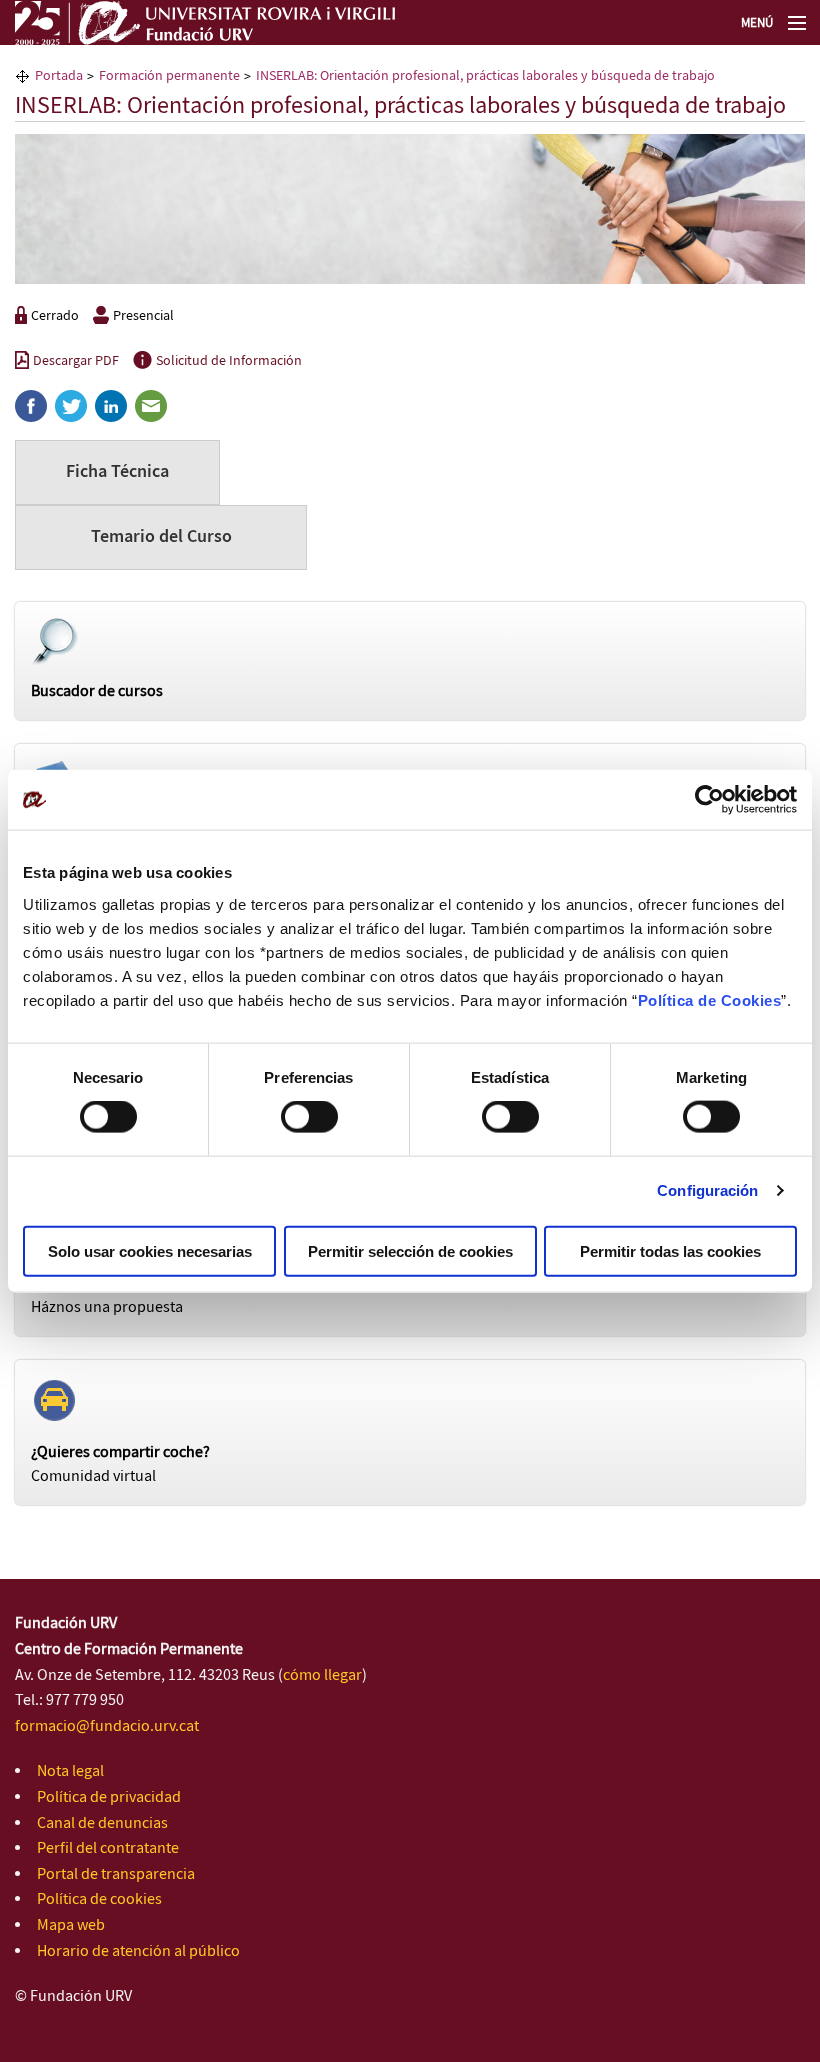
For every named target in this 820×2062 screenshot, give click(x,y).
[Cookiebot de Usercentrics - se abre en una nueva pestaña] (709, 800)
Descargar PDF (76, 361)
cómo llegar (322, 1675)
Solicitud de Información (229, 361)
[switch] (309, 1117)
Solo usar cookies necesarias (150, 1250)
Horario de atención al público (138, 1951)
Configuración (707, 1190)
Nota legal (70, 1771)
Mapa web (71, 1925)
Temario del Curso (161, 537)
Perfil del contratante (108, 1848)
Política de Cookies (710, 999)
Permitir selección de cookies (410, 1250)
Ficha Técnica (117, 472)
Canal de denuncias (102, 1823)
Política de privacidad (109, 1797)
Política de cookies (99, 1899)
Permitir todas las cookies (670, 1250)
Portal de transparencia (116, 1874)
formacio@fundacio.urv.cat (107, 1726)
